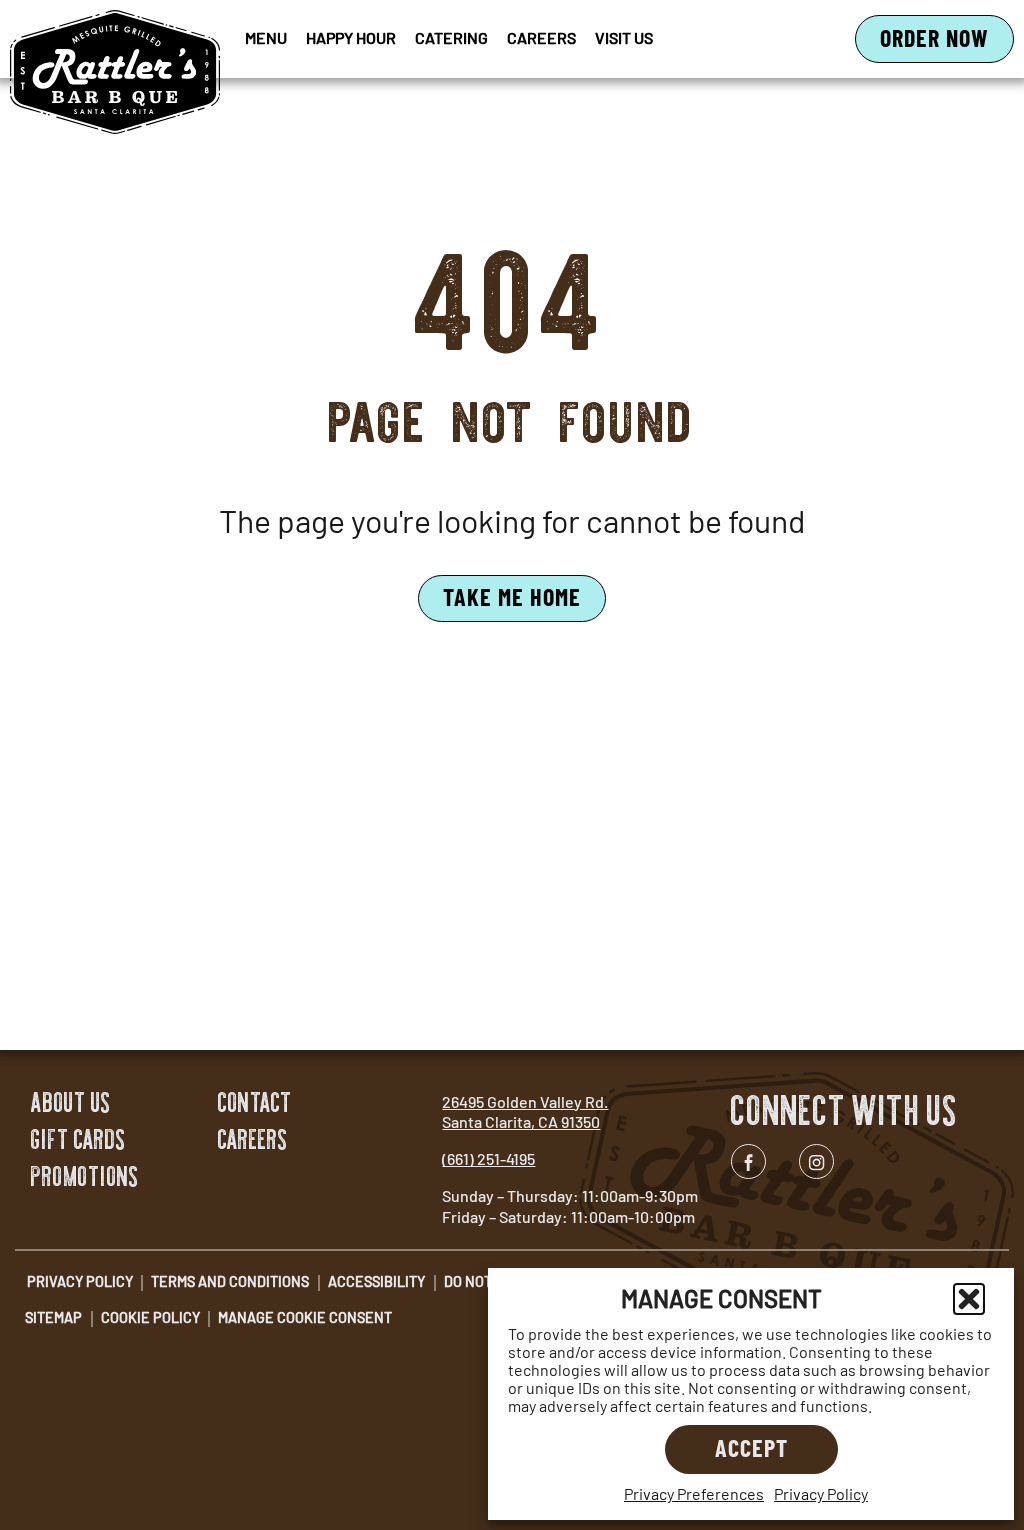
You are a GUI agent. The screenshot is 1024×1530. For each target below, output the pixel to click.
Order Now (947, 42)
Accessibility (376, 1281)
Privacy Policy (821, 1493)
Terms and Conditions (230, 1281)
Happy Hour (351, 37)
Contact (255, 1102)
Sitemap (53, 1317)
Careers (541, 37)
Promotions (85, 1176)
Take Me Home (512, 596)
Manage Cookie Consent (305, 1317)
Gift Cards (78, 1139)
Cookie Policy (150, 1317)
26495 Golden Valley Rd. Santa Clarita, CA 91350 (525, 1112)
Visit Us (624, 37)
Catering (451, 37)
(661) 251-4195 (488, 1158)
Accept (751, 1447)
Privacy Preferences (694, 1493)
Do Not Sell (486, 1281)
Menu (266, 37)
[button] (969, 1299)
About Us (71, 1102)
